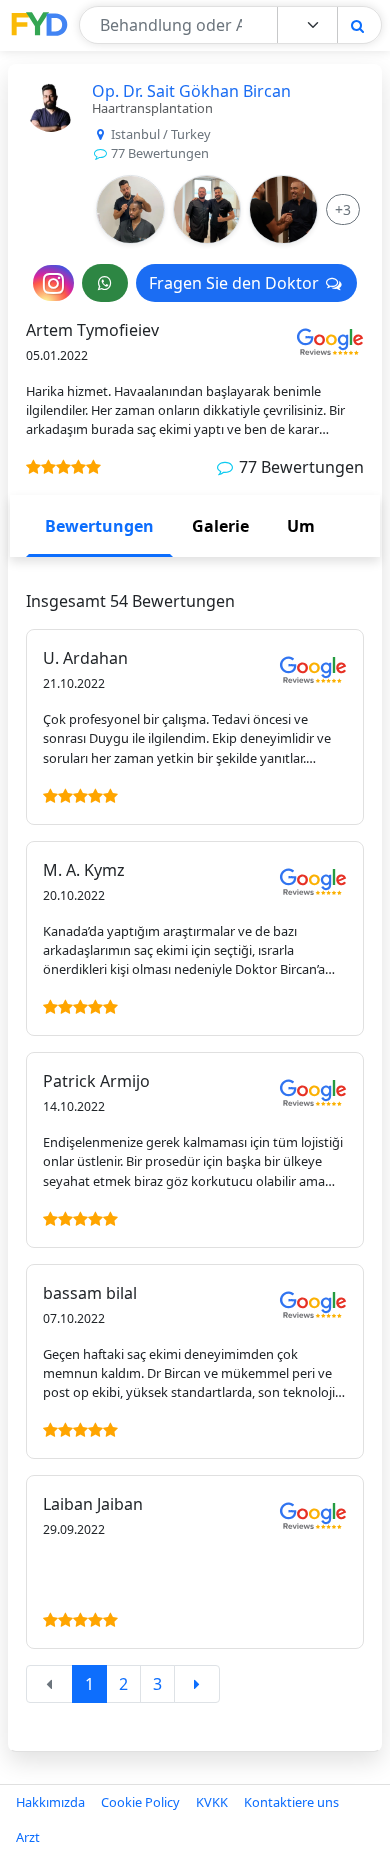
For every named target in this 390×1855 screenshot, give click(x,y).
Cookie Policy (140, 1802)
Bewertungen (99, 526)
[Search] (357, 25)
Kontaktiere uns (291, 1802)
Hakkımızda (50, 1802)
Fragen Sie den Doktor (236, 283)
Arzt (28, 1837)
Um (301, 526)
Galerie (220, 526)
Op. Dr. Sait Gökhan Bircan (191, 91)
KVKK (212, 1802)
